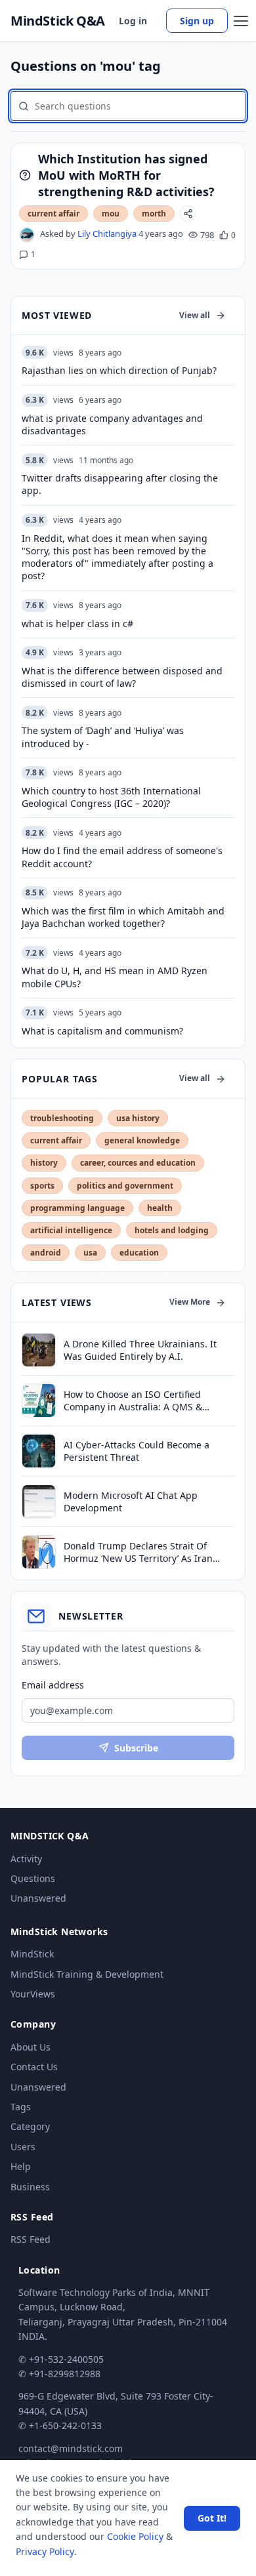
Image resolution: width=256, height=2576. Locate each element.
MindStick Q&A (58, 21)
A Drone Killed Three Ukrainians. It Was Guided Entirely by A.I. (140, 1350)
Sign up (197, 21)
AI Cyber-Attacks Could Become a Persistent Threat (137, 1451)
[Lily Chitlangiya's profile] (27, 235)
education (139, 1253)
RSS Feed (31, 2239)
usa (90, 1253)
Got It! (212, 2518)
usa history (138, 1118)
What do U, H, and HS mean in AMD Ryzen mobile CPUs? (115, 977)
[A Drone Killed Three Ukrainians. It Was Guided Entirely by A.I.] (39, 1350)
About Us (31, 2047)
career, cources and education (138, 1163)
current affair (53, 214)
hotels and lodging (172, 1230)
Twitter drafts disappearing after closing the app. (120, 484)
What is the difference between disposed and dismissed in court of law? (122, 677)
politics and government (125, 1186)
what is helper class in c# (77, 624)
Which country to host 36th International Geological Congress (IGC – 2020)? (111, 797)
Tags (21, 2107)
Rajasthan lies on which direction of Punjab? (119, 370)
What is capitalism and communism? (102, 1031)
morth (154, 214)
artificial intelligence (71, 1230)
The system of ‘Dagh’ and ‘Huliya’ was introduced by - (103, 737)
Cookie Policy (135, 2536)
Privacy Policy (45, 2551)
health (160, 1208)
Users (23, 2147)
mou (111, 214)
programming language (77, 1208)
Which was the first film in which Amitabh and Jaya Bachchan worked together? (123, 917)
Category (30, 2126)
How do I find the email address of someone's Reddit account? (122, 857)
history (44, 1163)
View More (190, 1302)
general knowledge (142, 1140)
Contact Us (34, 2067)
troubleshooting (62, 1118)
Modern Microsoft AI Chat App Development (131, 1502)
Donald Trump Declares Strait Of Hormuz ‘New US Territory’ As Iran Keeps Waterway (138, 1552)
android (46, 1253)
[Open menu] (241, 21)
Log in (133, 21)
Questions (33, 1878)
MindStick (32, 1954)
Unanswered (38, 1898)
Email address (53, 1685)
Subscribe (136, 1748)
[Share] (188, 214)
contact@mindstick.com (71, 2448)
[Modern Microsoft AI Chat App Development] (39, 1502)
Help (21, 2166)
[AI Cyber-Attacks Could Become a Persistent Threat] (39, 1451)
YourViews (33, 1994)
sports (42, 1186)
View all (195, 315)
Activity (26, 1859)
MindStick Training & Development (87, 1974)
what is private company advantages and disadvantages (112, 424)
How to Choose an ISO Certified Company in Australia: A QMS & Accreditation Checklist (133, 1401)
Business (30, 2187)
